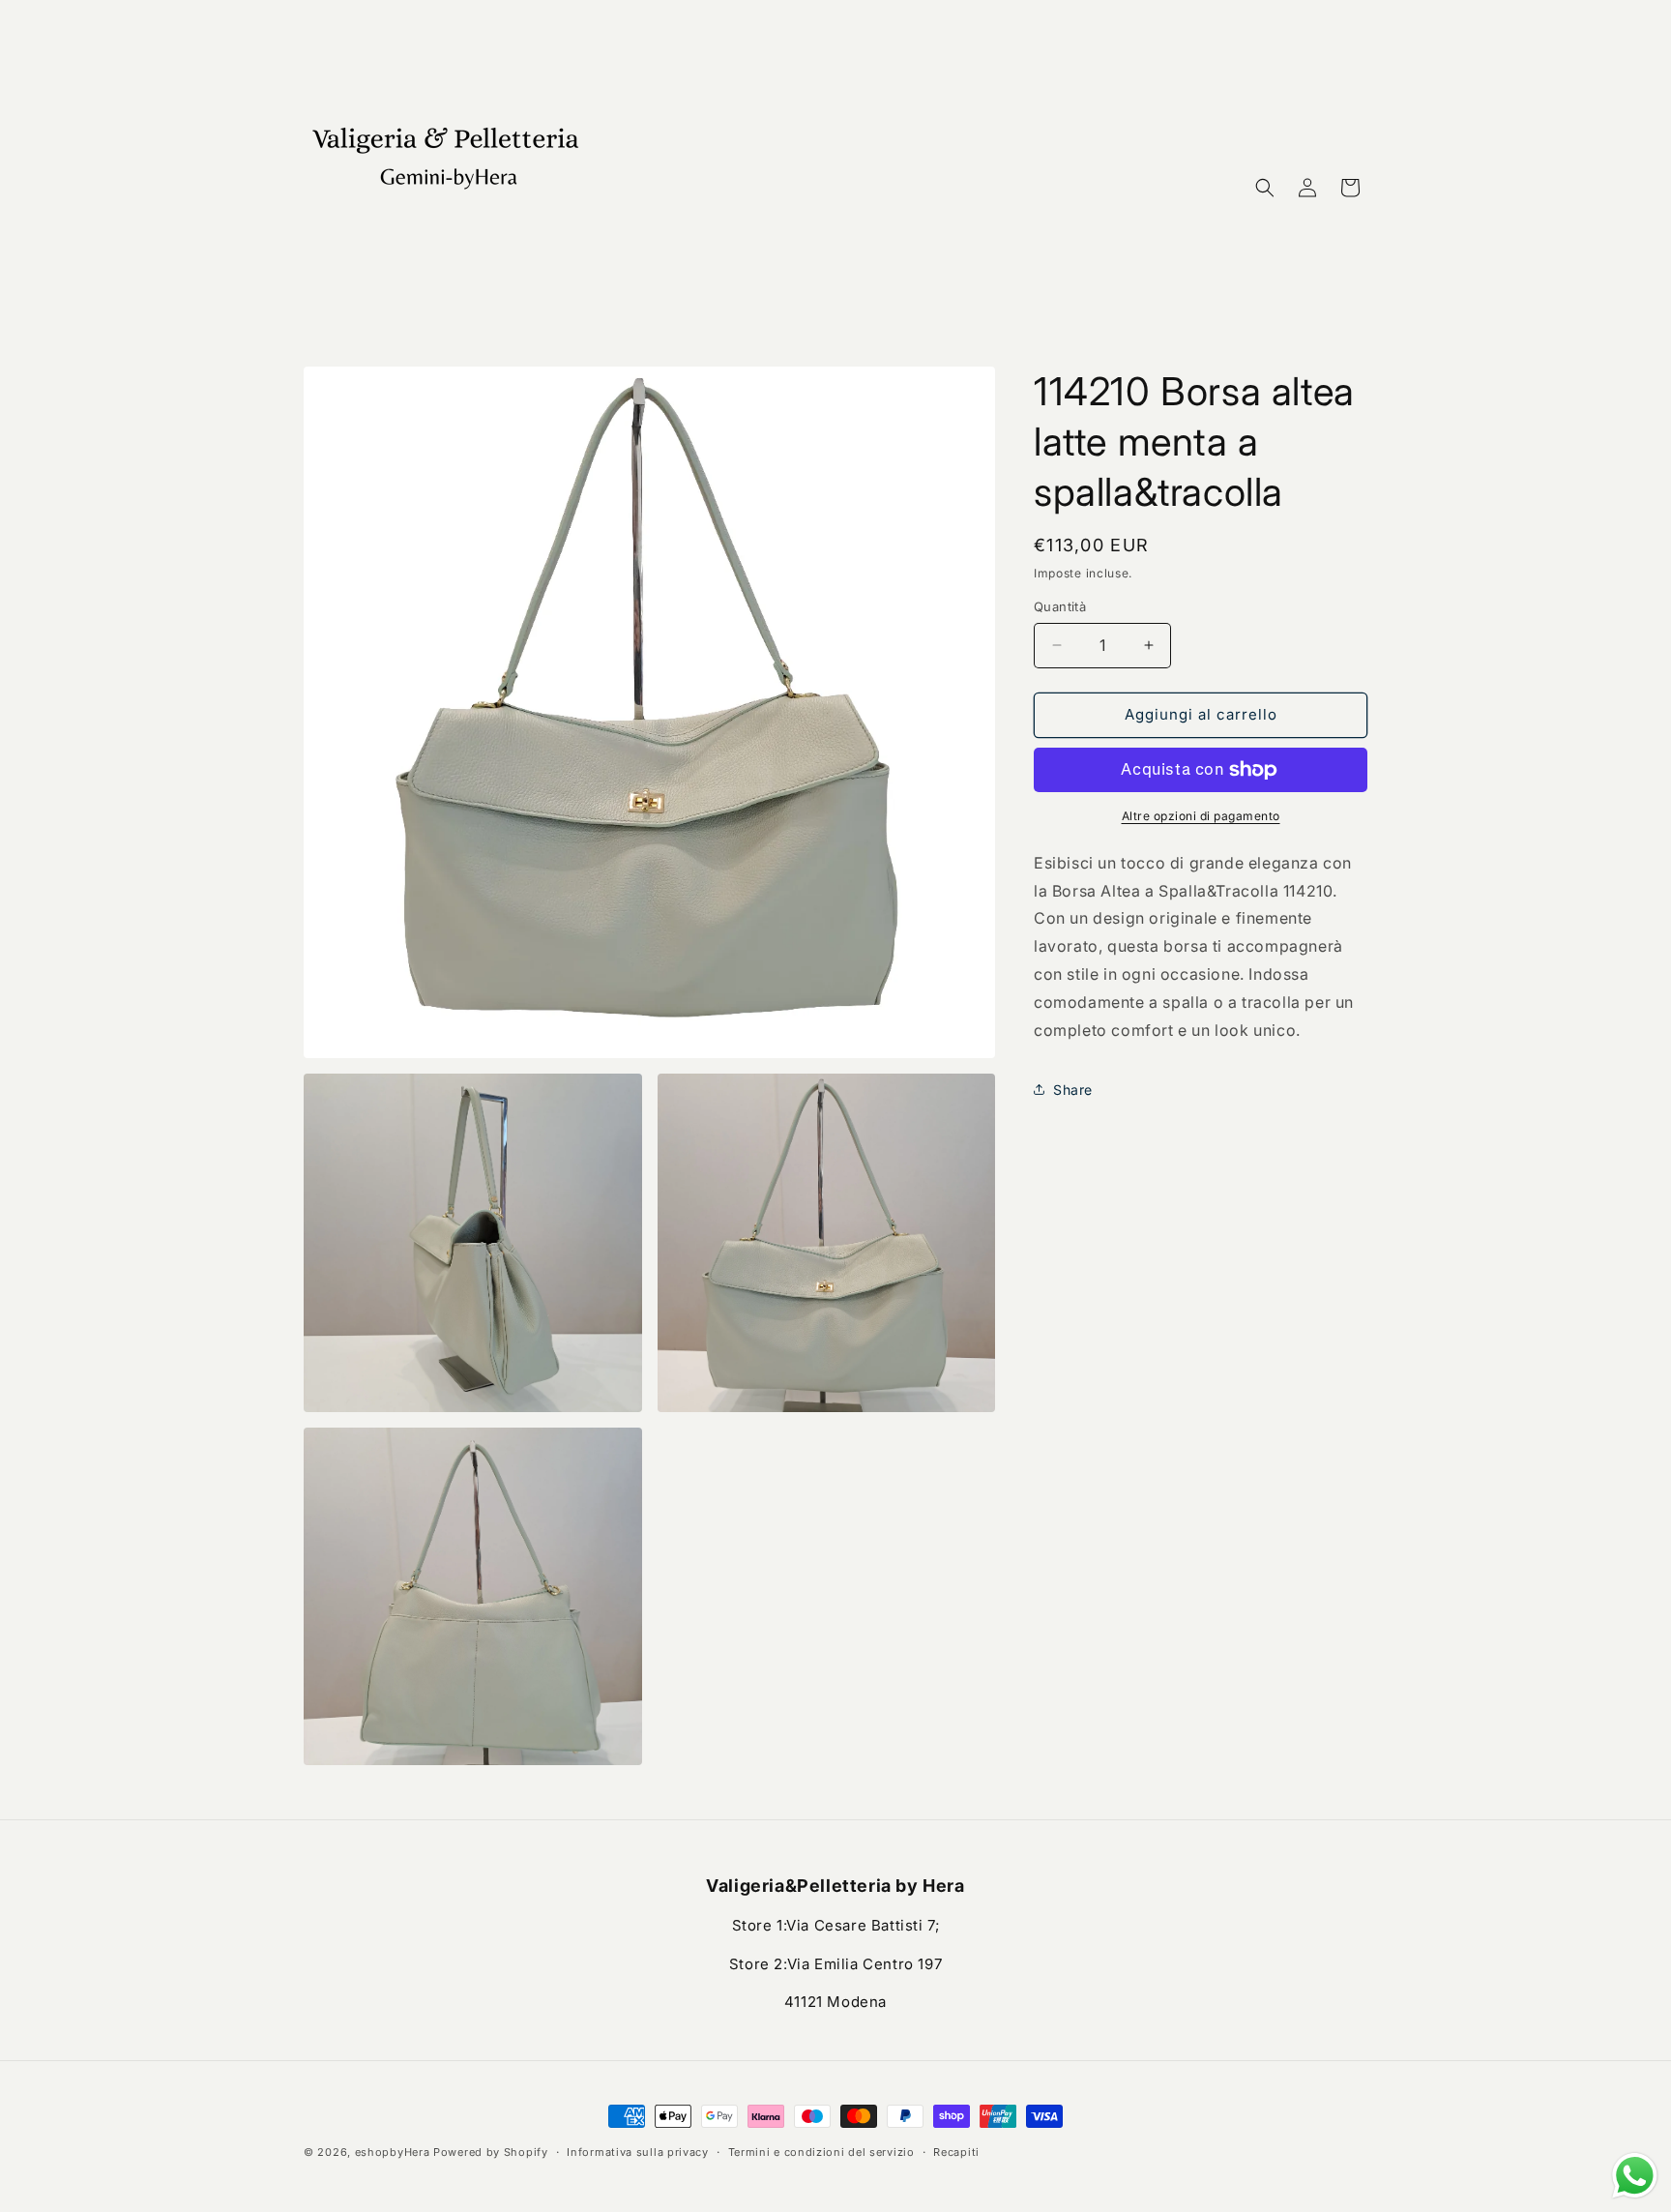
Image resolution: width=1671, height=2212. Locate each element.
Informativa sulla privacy (638, 2152)
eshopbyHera (393, 2152)
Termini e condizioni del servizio (821, 2152)
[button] (1265, 188)
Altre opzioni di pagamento (1201, 816)
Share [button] (1073, 1090)
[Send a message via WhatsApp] (1635, 2176)
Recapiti (956, 2152)
